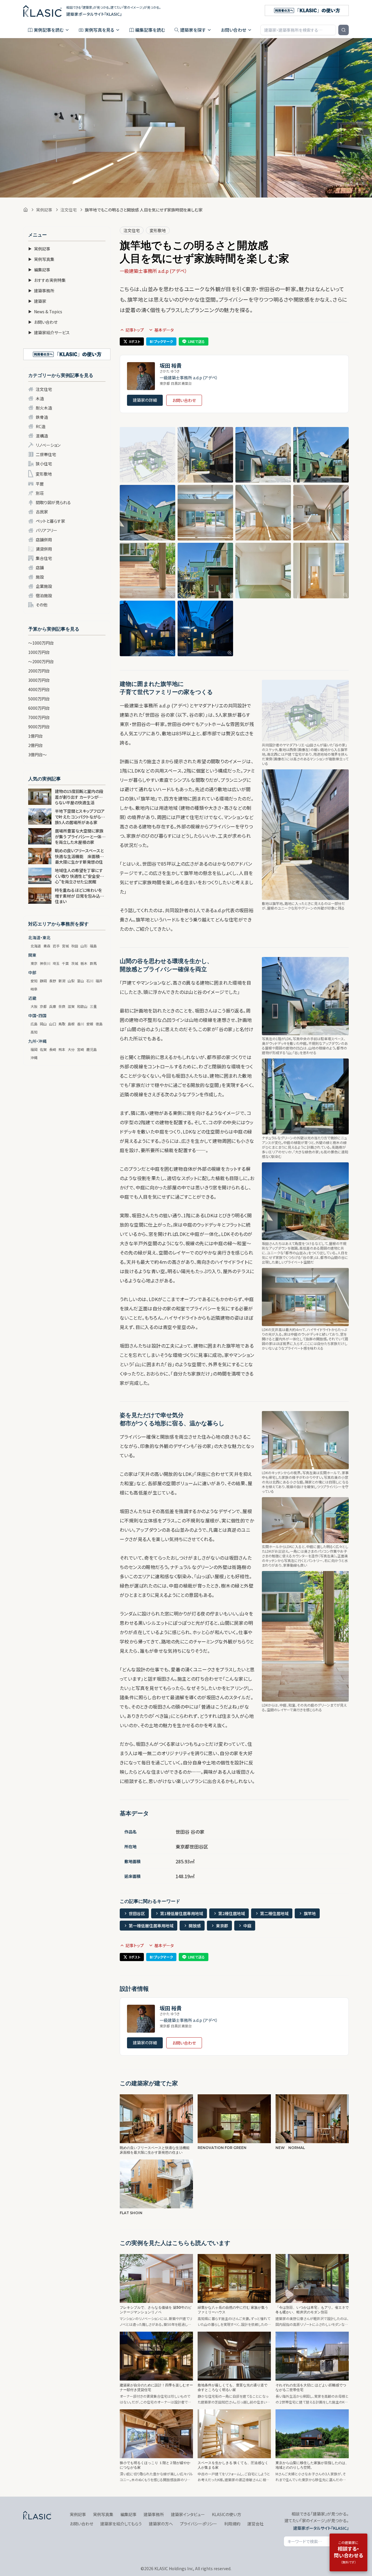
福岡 (34, 1049)
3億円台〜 (37, 755)
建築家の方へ (161, 2524)
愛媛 (90, 1024)
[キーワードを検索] (344, 30)
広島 (34, 1024)
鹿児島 (92, 1049)
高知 (34, 1032)
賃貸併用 (44, 549)
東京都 (222, 1926)
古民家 (42, 512)
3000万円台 (39, 680)
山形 (84, 946)
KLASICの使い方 (227, 2514)
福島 (93, 946)
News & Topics (45, 312)
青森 (47, 946)
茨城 (75, 963)
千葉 (65, 963)
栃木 (84, 963)
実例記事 (44, 210)
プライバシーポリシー (198, 2524)
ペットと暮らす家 (50, 521)
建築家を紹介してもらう (121, 2524)
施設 (40, 577)
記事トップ (135, 330)
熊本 (62, 1049)
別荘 (40, 493)
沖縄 (34, 1057)
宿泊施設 (44, 595)
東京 (34, 963)
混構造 (42, 436)
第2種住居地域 (232, 1913)
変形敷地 (44, 474)
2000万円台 (39, 671)
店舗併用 (44, 540)
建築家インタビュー (188, 2514)
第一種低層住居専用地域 (151, 1926)
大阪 (34, 1006)
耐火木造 (44, 408)
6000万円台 (39, 708)
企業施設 (44, 586)
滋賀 (71, 1006)
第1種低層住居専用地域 (182, 1913)
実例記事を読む (49, 30)
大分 (71, 1049)
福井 (99, 981)
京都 (43, 1006)
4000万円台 (39, 689)
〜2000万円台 (41, 661)
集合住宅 (44, 558)
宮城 (65, 946)
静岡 (43, 981)
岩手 (56, 946)
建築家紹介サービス (49, 332)
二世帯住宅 (46, 454)
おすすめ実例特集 (47, 280)
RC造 (41, 426)
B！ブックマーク (161, 341)
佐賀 (43, 1049)
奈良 (62, 1006)
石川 (90, 981)
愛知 (34, 981)
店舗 (40, 567)
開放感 (195, 1926)
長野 (53, 981)
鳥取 (62, 1024)
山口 (53, 1024)
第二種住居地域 (274, 1913)
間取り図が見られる (53, 502)
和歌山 (82, 1006)
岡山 (43, 1024)
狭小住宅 (44, 464)
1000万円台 (39, 652)
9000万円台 (39, 727)
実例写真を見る (99, 30)
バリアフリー (46, 530)
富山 (81, 981)
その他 (42, 605)
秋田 (75, 946)
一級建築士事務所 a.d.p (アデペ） (153, 271)
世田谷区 (137, 1913)
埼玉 (56, 963)
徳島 (99, 1024)
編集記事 (39, 270)
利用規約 (232, 2524)
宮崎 (81, 1049)
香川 (81, 1024)
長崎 (53, 1049)
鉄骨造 (42, 417)
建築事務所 (41, 291)
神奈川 (45, 963)
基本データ (164, 330)
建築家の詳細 (145, 400)
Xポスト (135, 341)
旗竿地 (310, 1913)
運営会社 (255, 2524)
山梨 (71, 981)
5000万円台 (39, 699)
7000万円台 (39, 717)
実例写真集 (41, 259)
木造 (40, 399)
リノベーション (48, 445)
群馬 (93, 963)
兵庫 (53, 1006)
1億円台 (35, 736)
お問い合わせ (234, 30)
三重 (93, 1006)
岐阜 (34, 989)
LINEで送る (196, 341)
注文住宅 (69, 210)
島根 (71, 1024)
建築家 (37, 301)
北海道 (36, 946)
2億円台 (35, 745)
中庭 (247, 1926)
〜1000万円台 (41, 643)
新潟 (62, 981)
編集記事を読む (150, 30)
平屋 (40, 484)
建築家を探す (193, 30)
